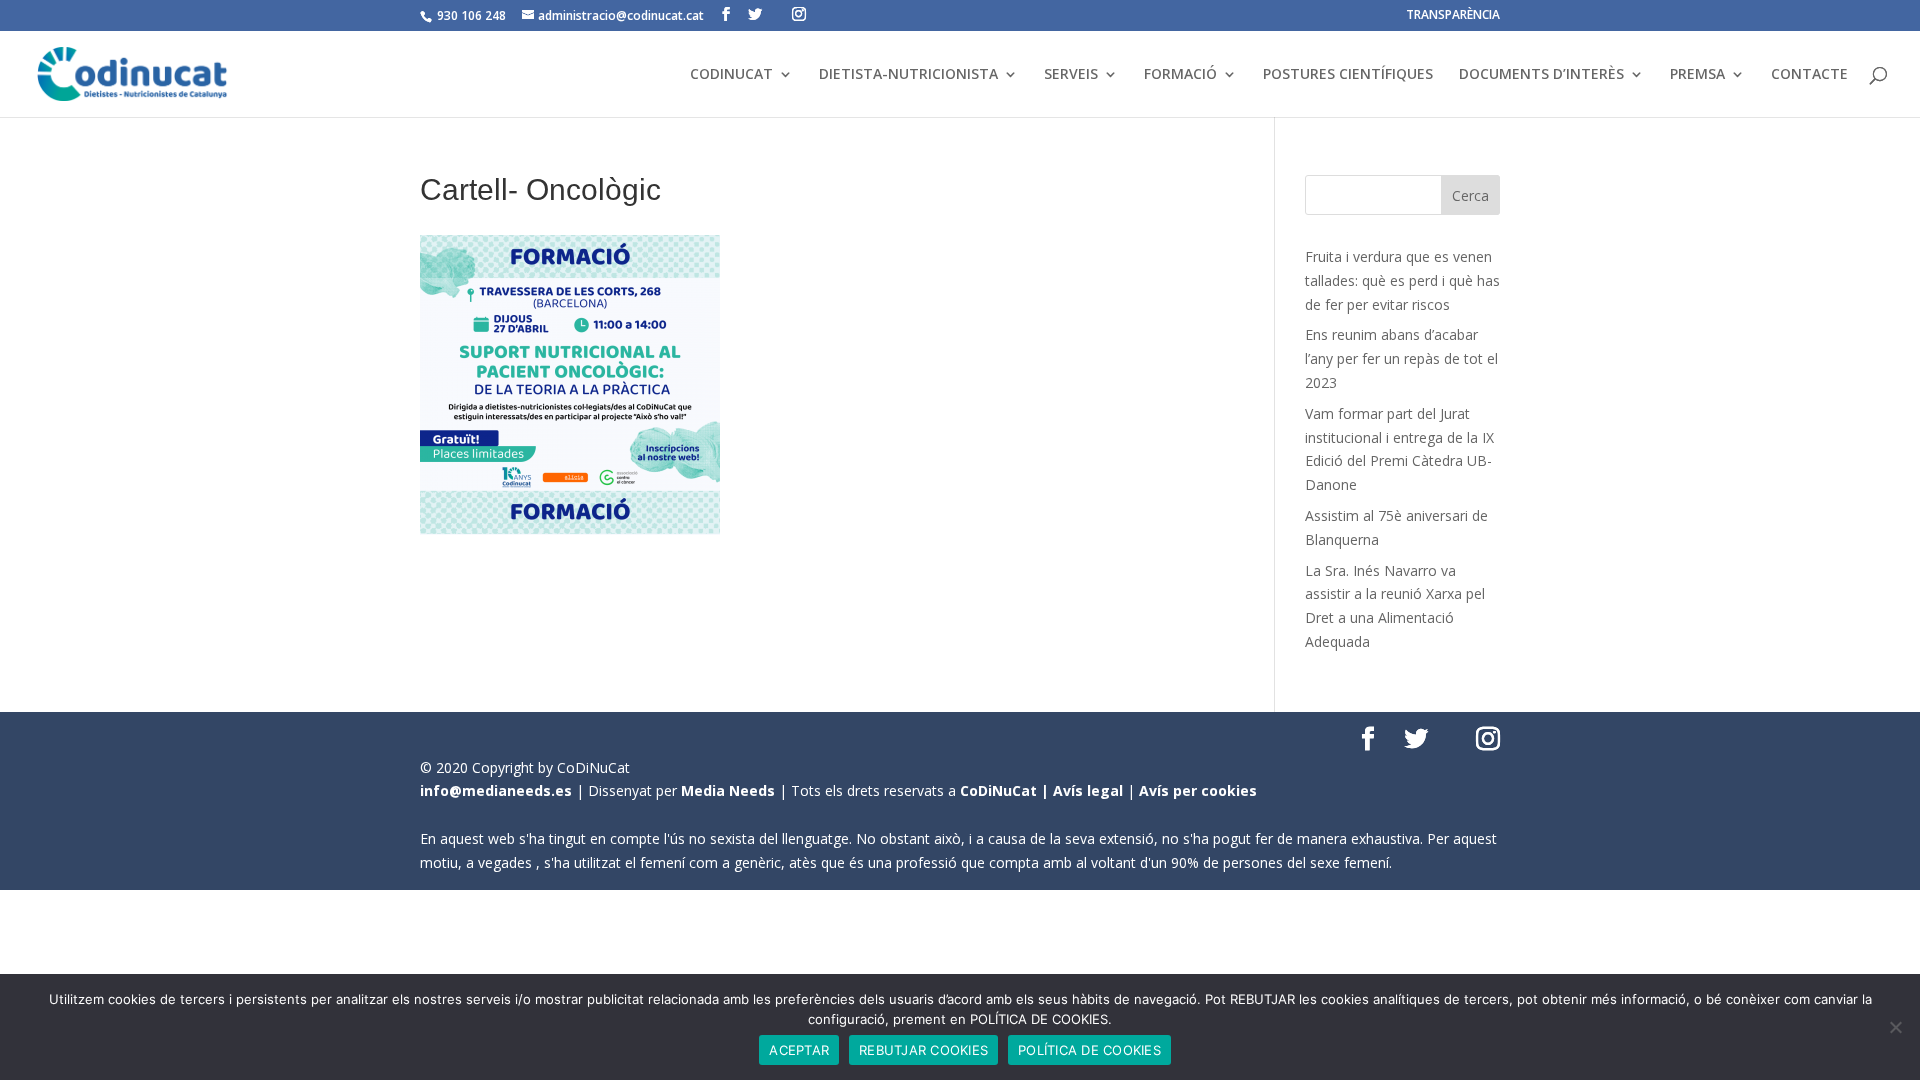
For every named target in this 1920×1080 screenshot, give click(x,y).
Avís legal (1088, 790)
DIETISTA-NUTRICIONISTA (908, 75)
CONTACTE (1809, 75)
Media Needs (728, 790)
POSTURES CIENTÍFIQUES (1348, 75)
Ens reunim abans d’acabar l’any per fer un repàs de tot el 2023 (1401, 358)
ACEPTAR (799, 1050)
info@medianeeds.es (496, 790)
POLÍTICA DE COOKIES (1089, 1050)
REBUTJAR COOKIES (923, 1050)
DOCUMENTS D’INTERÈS (1541, 75)
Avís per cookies (1198, 790)
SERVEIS (1071, 75)
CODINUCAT (731, 75)
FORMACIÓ (1180, 75)
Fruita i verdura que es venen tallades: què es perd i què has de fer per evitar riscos (1402, 280)
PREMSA (1697, 75)
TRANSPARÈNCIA (1453, 16)
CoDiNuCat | (1006, 790)
